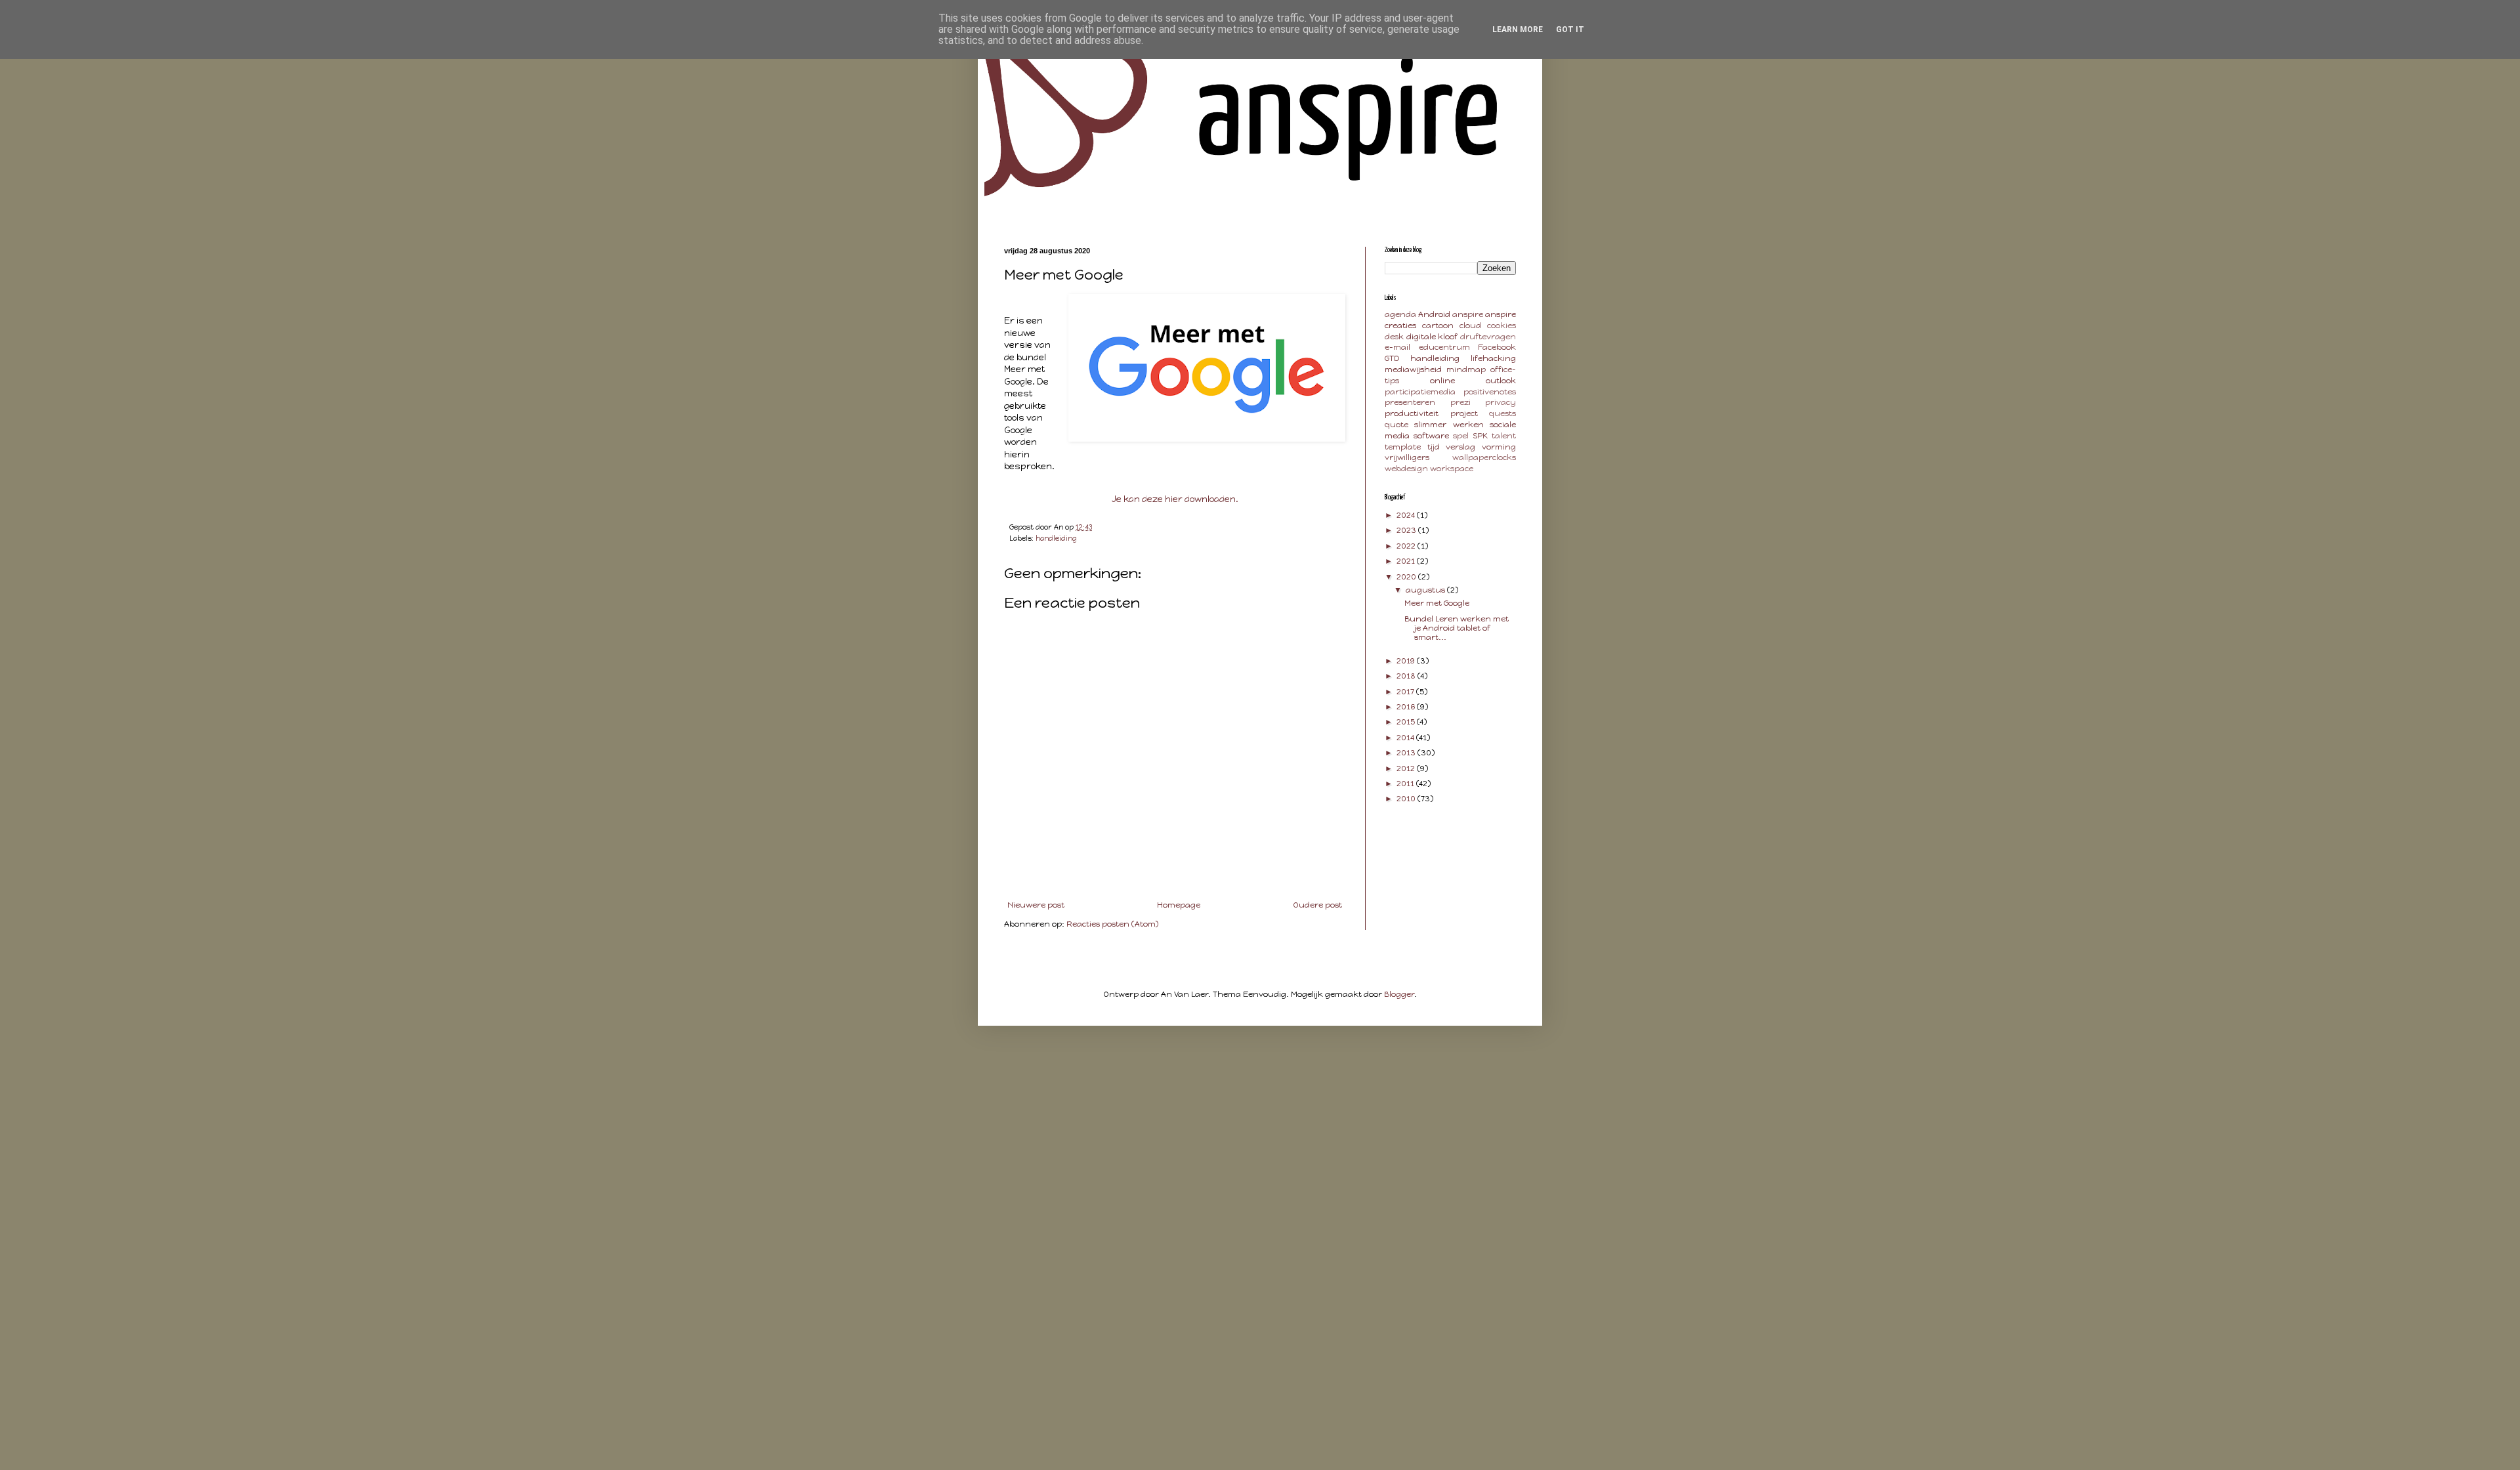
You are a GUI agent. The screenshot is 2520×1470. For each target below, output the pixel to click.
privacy (1501, 402)
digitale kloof (1432, 337)
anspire (1468, 314)
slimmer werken (1449, 425)
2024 (1407, 515)
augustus (1426, 590)
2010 (1407, 799)
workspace (1452, 469)
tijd (1434, 447)
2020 (1407, 577)
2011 (1406, 784)
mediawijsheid (1413, 369)
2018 (1407, 676)
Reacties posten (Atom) (1112, 924)
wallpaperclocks (1484, 457)
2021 (1407, 561)
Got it (1570, 30)
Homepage (1179, 905)
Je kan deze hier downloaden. (1175, 499)
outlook (1501, 381)
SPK (1480, 436)
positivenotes (1490, 392)
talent (1504, 436)
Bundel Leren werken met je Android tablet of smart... (1457, 628)
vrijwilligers (1407, 457)
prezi (1460, 402)
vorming (1499, 447)
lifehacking (1493, 358)
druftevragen (1488, 337)
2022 (1407, 546)
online (1442, 381)
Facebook (1497, 347)
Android (1434, 314)
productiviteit (1412, 413)
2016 (1407, 707)
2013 (1407, 753)
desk (1394, 337)
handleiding (1056, 538)
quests (1502, 413)
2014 (1406, 738)
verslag (1460, 447)
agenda (1400, 314)
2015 (1407, 722)
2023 (1407, 530)
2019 (1407, 661)
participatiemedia (1420, 392)
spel (1461, 436)
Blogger (1399, 994)
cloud (1470, 325)
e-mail (1397, 347)
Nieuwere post (1036, 905)
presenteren (1410, 402)
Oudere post (1317, 905)
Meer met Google (1437, 603)
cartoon (1438, 325)
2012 (1407, 768)
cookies (1501, 325)
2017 (1406, 692)
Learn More (1518, 30)
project (1464, 413)
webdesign (1406, 469)
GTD (1392, 358)
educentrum (1444, 347)
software (1431, 436)
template (1403, 447)
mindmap (1466, 369)
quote (1396, 425)
